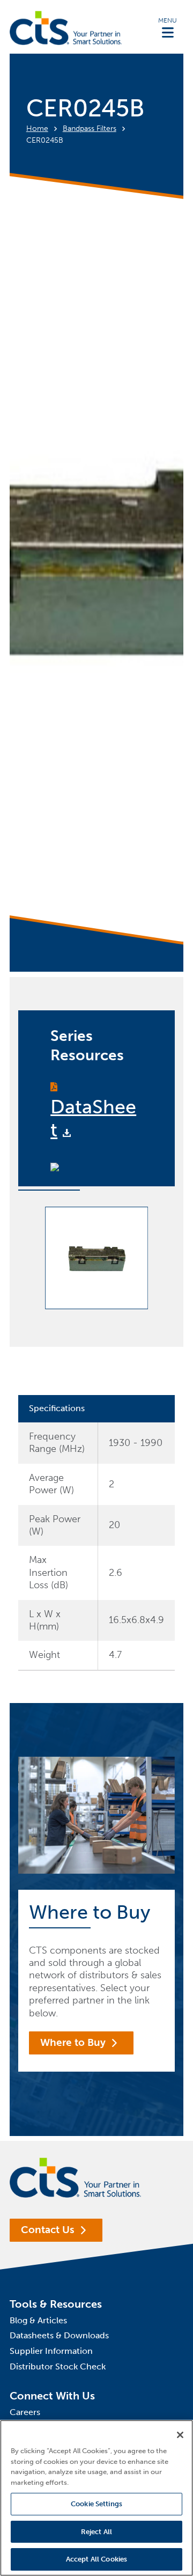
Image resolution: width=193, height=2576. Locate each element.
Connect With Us (52, 2396)
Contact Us (48, 2230)
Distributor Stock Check (58, 2366)
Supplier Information (51, 2351)
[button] (168, 27)
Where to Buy (73, 2042)
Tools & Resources (56, 2304)
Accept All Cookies (96, 2559)
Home (37, 129)
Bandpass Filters (90, 129)
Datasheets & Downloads (59, 2335)
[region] (96, 2498)
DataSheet (93, 1118)
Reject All (96, 2532)
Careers (25, 2412)
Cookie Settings (96, 2504)
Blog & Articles (38, 2320)
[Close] (180, 2435)
